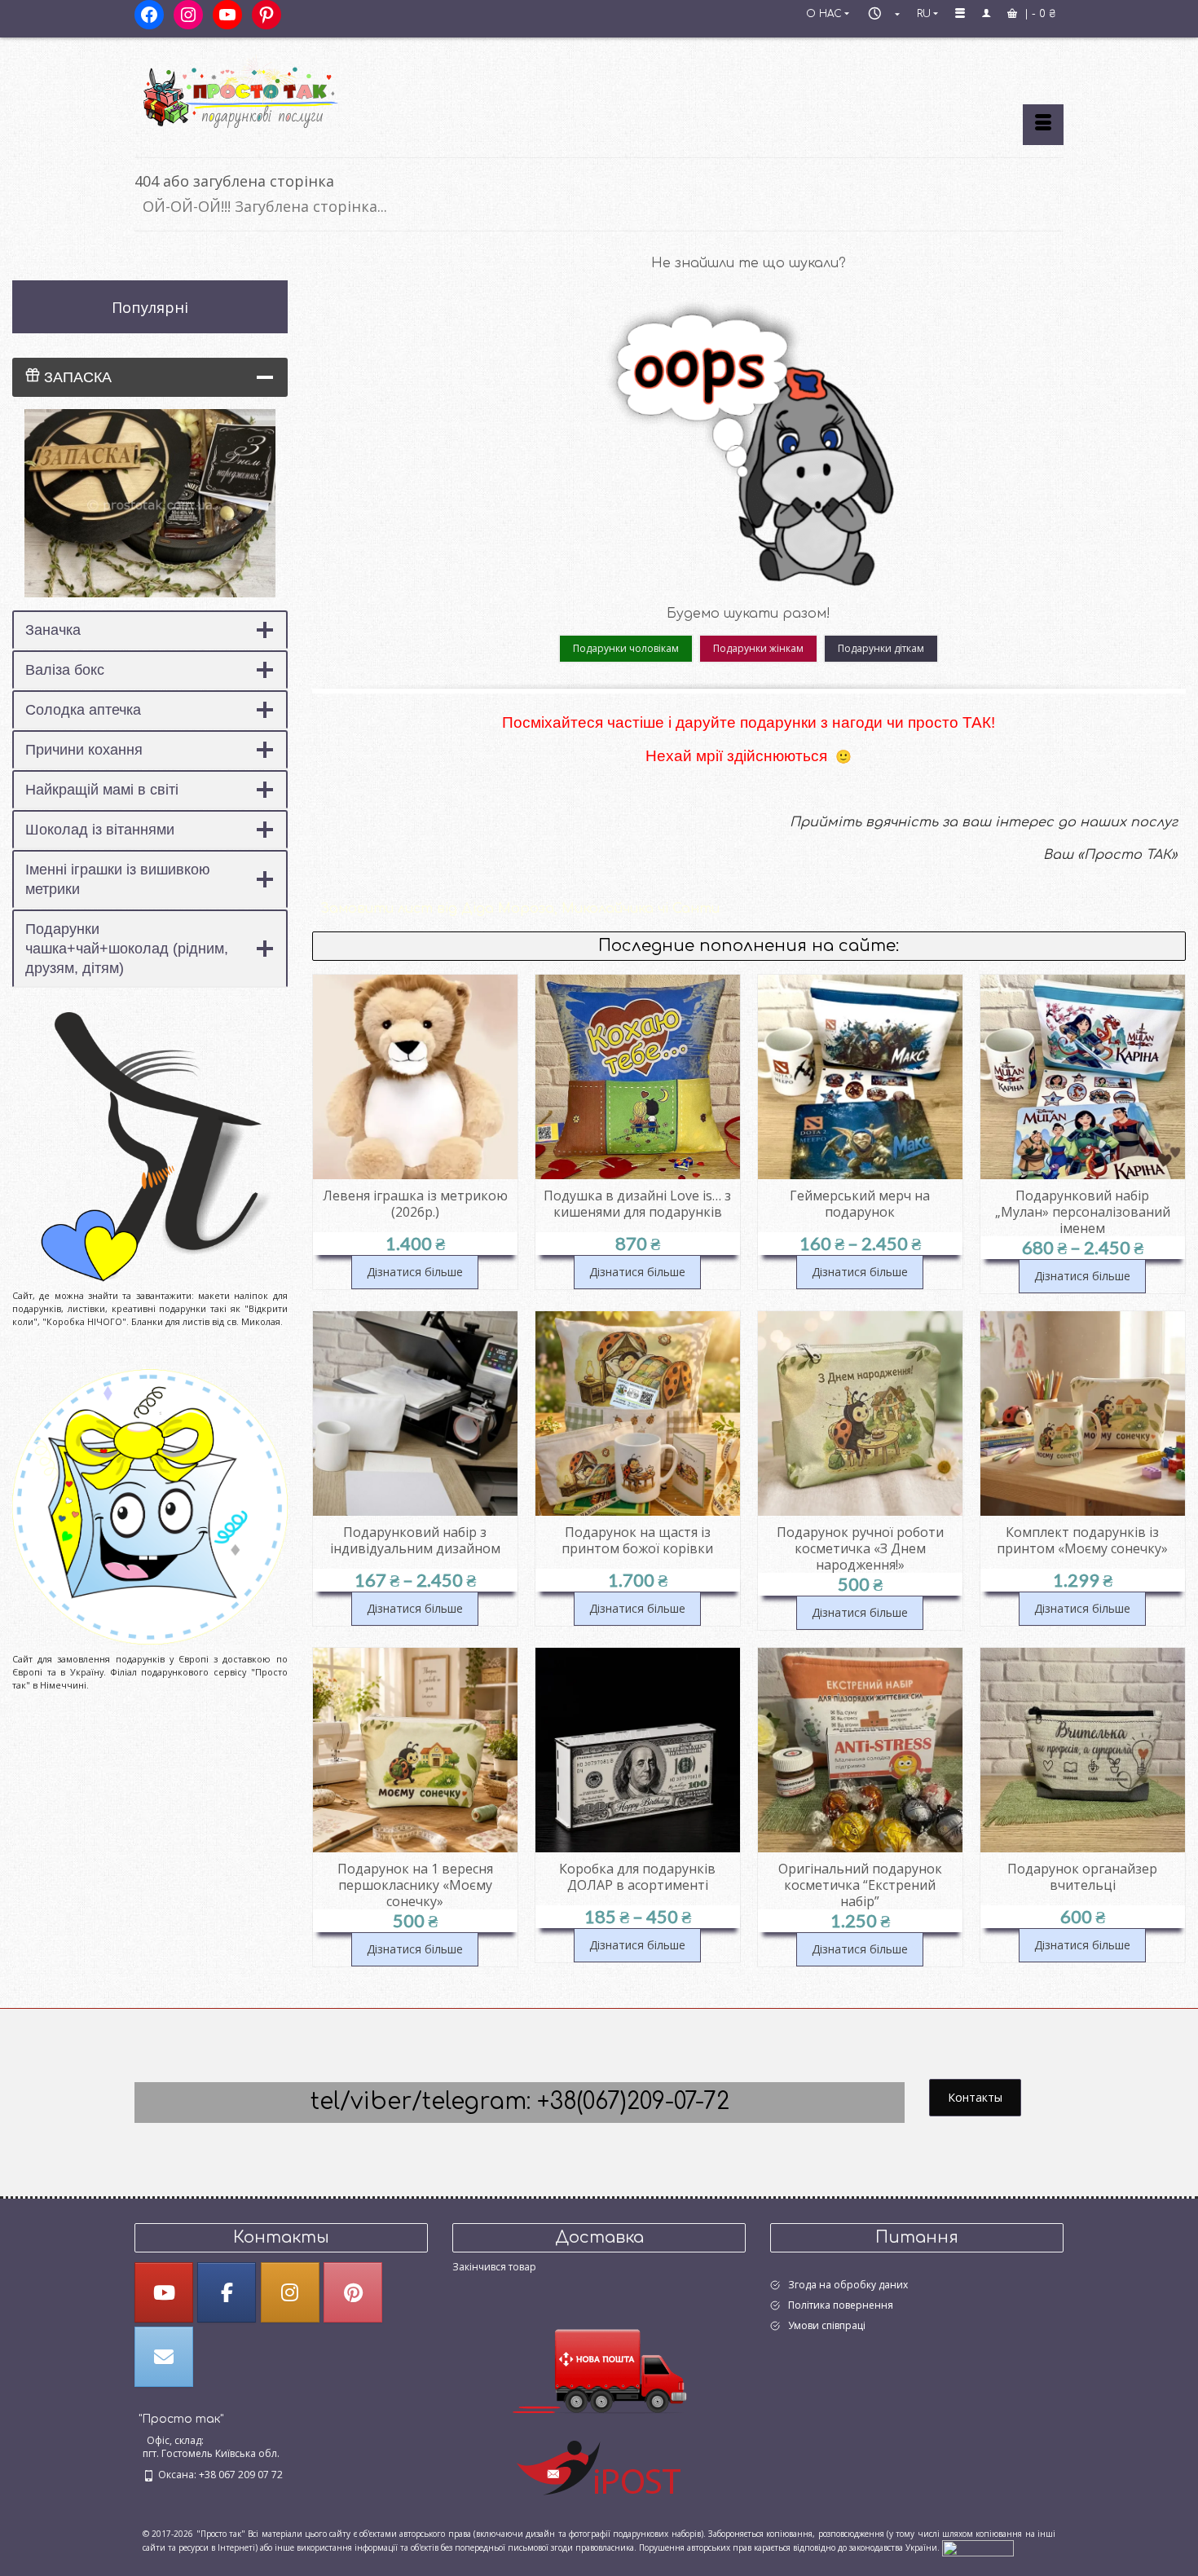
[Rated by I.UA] (978, 2547)
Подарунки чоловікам (626, 648)
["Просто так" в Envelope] (164, 2357)
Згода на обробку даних (848, 2285)
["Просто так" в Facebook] (227, 2292)
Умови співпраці (827, 2325)
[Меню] (1043, 125)
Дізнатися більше (415, 1272)
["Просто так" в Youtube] (164, 2292)
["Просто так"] (281, 91)
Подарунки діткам (881, 648)
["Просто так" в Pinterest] (353, 2292)
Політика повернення (841, 2305)
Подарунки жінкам (758, 648)
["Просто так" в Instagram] (290, 2292)
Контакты (975, 2097)
